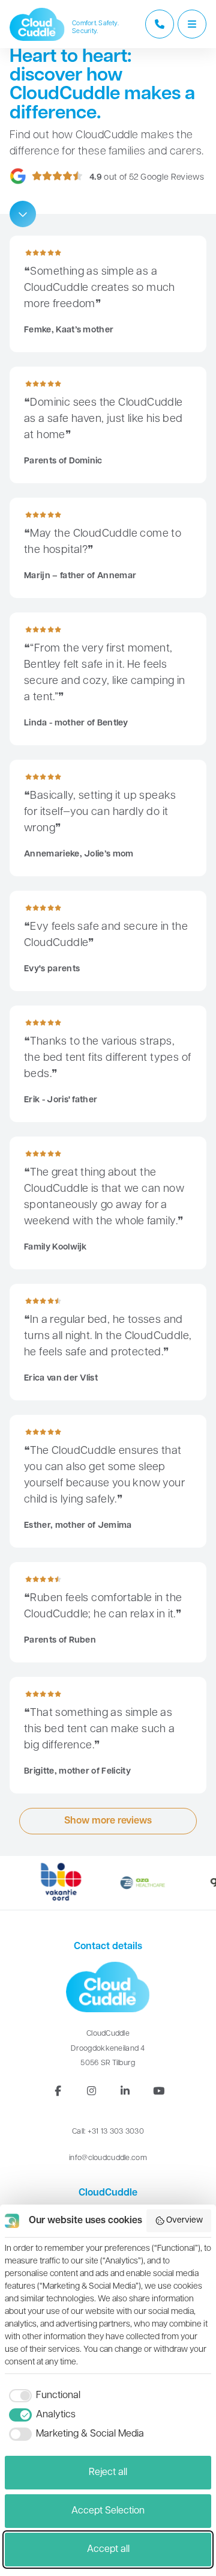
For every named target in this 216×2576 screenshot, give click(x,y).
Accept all (108, 2550)
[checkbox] (43, 2396)
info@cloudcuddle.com (108, 2158)
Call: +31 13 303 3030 (108, 2132)
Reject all (108, 2473)
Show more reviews (108, 1821)
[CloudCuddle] (37, 24)
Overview (184, 2220)
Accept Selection (108, 2511)
